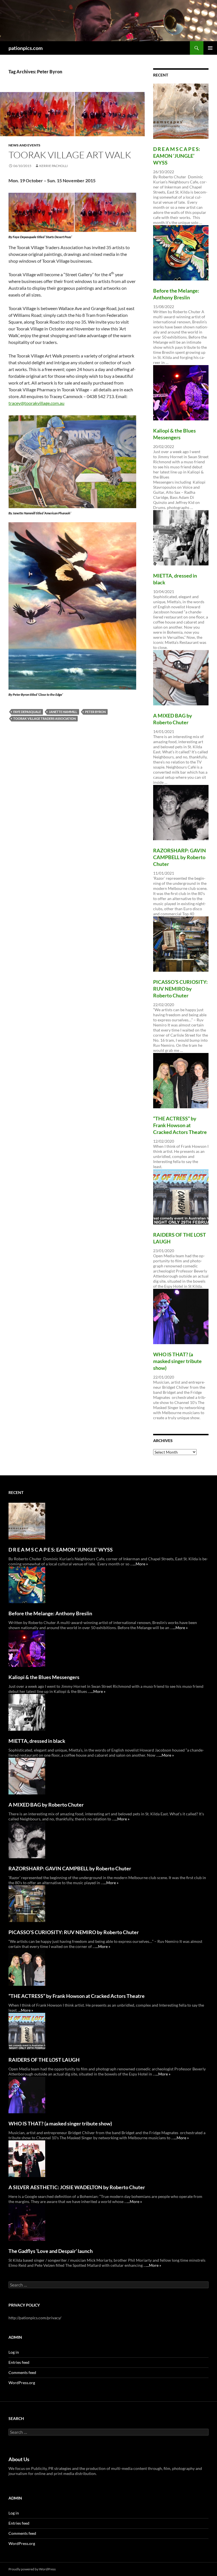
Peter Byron (95, 712)
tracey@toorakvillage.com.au (36, 403)
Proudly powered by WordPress (32, 2569)
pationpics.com (26, 48)
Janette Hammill (63, 712)
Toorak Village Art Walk (70, 155)
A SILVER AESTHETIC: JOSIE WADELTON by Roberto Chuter (77, 2187)
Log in (14, 2352)
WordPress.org (22, 2383)
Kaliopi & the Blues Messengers (44, 1677)
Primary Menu (210, 48)
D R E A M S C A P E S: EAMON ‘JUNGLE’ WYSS (177, 156)
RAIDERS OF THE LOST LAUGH (44, 2060)
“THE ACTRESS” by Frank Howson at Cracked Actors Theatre (180, 1125)
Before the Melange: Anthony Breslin (50, 1613)
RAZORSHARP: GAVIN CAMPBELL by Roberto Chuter (180, 857)
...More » (140, 1564)
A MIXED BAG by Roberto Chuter (46, 1805)
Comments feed (22, 2372)
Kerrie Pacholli (54, 166)
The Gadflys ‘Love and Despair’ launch (51, 2251)
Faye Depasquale (27, 712)
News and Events (24, 145)
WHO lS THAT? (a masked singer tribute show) (177, 1361)
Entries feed (19, 2362)
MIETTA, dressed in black (37, 1741)
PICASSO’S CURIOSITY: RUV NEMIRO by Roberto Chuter (180, 989)
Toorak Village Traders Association (45, 718)
